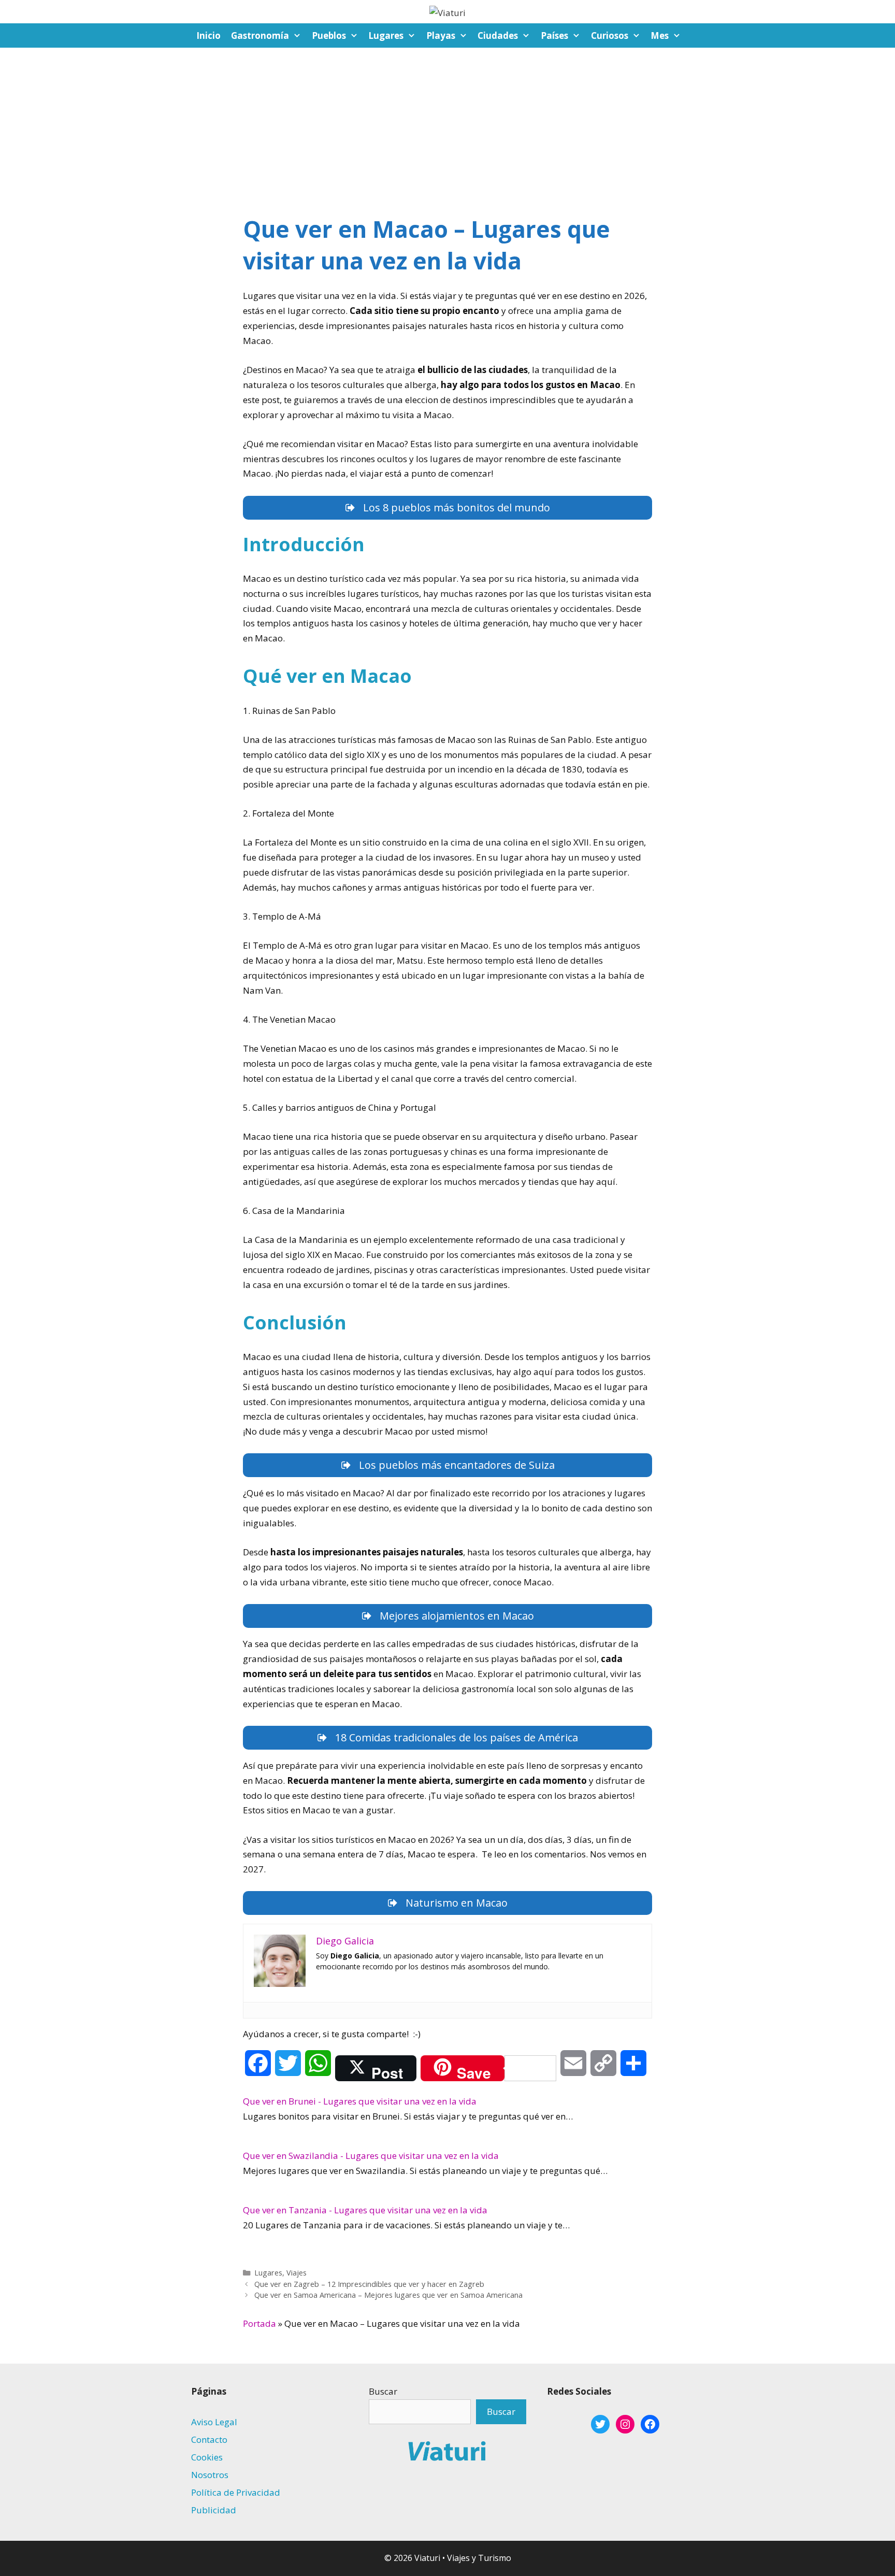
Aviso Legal (214, 2422)
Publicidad (214, 2510)
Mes (660, 35)
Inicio (208, 35)
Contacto (209, 2439)
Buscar (383, 2391)
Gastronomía (260, 35)
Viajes (297, 2273)
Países (554, 35)
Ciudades (498, 35)
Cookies (207, 2457)
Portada (259, 2323)
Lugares (386, 35)
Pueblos (329, 35)
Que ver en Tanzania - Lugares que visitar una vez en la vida (365, 2210)
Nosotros (210, 2475)
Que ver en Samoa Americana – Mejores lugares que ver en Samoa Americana (388, 2295)
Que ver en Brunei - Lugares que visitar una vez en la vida (360, 2101)
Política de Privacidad (236, 2492)
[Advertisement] (447, 125)
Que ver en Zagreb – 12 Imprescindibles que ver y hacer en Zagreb (369, 2284)
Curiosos (610, 35)
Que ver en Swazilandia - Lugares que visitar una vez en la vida (371, 2156)
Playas (441, 35)
